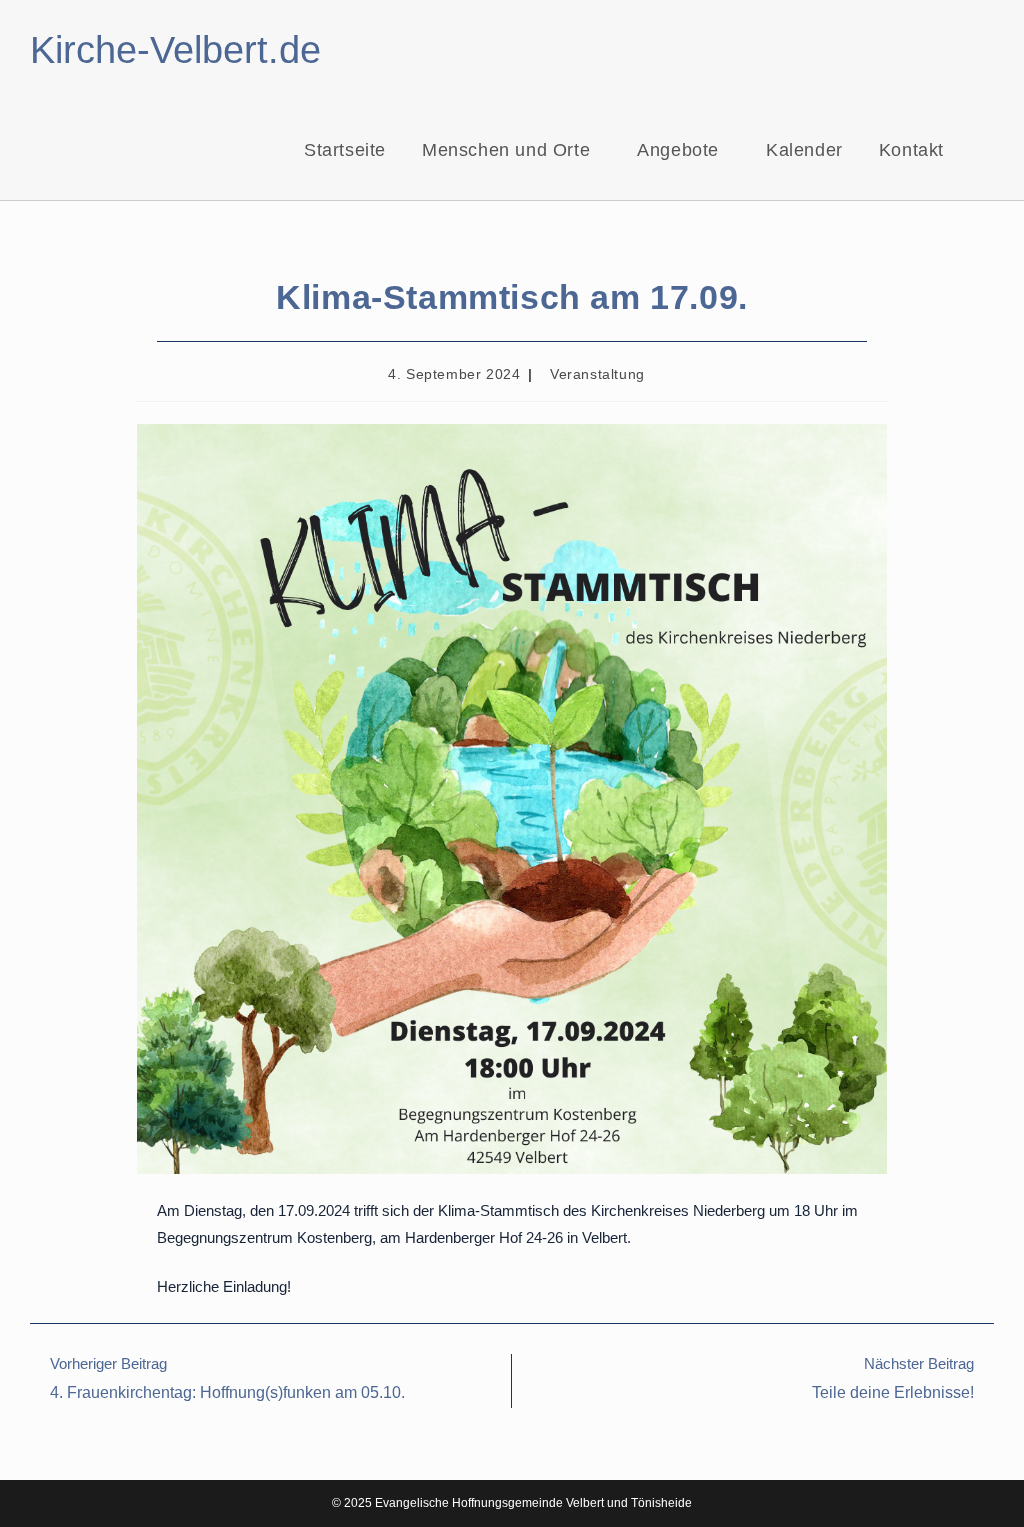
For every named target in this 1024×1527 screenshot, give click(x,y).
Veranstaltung (597, 374)
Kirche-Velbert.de (175, 50)
